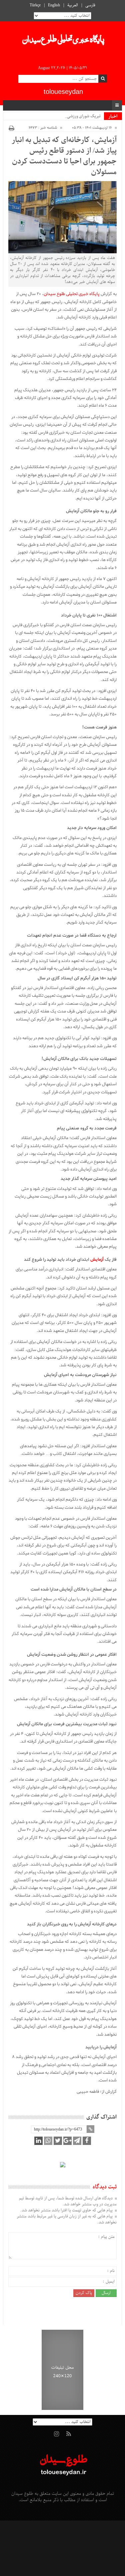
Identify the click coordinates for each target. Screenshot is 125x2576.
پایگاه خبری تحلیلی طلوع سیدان (72, 294)
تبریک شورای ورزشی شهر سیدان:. (72, 116)
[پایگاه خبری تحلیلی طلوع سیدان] (63, 41)
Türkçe (35, 5)
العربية (73, 5)
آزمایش (97, 1260)
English (54, 5)
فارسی (90, 5)
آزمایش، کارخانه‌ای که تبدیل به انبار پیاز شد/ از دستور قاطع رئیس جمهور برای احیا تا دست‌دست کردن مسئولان (64, 156)
